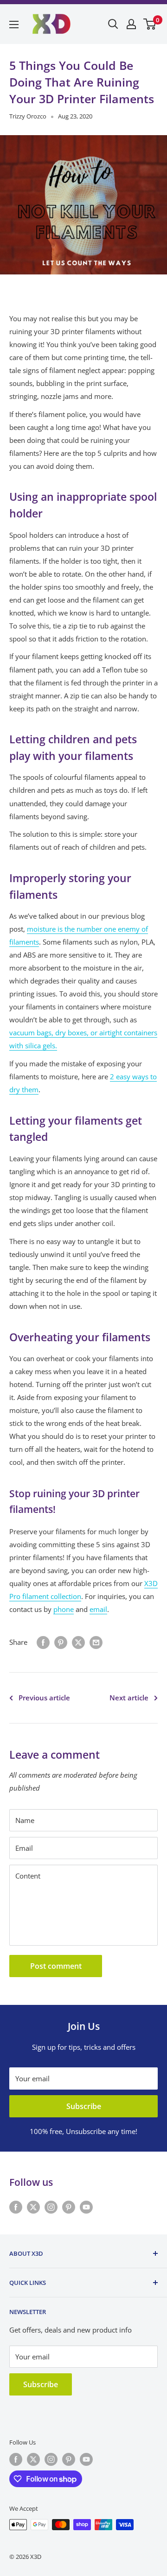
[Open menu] (14, 25)
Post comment (56, 1966)
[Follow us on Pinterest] (69, 2207)
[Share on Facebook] (43, 1642)
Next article (129, 1698)
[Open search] (113, 24)
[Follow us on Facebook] (16, 2207)
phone (64, 1609)
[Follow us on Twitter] (33, 2207)
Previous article (44, 1698)
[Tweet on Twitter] (78, 1642)
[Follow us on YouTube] (86, 2207)
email (98, 1609)
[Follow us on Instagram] (51, 2207)
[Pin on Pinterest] (61, 1642)
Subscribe (84, 2106)
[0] (150, 24)
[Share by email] (96, 1642)
